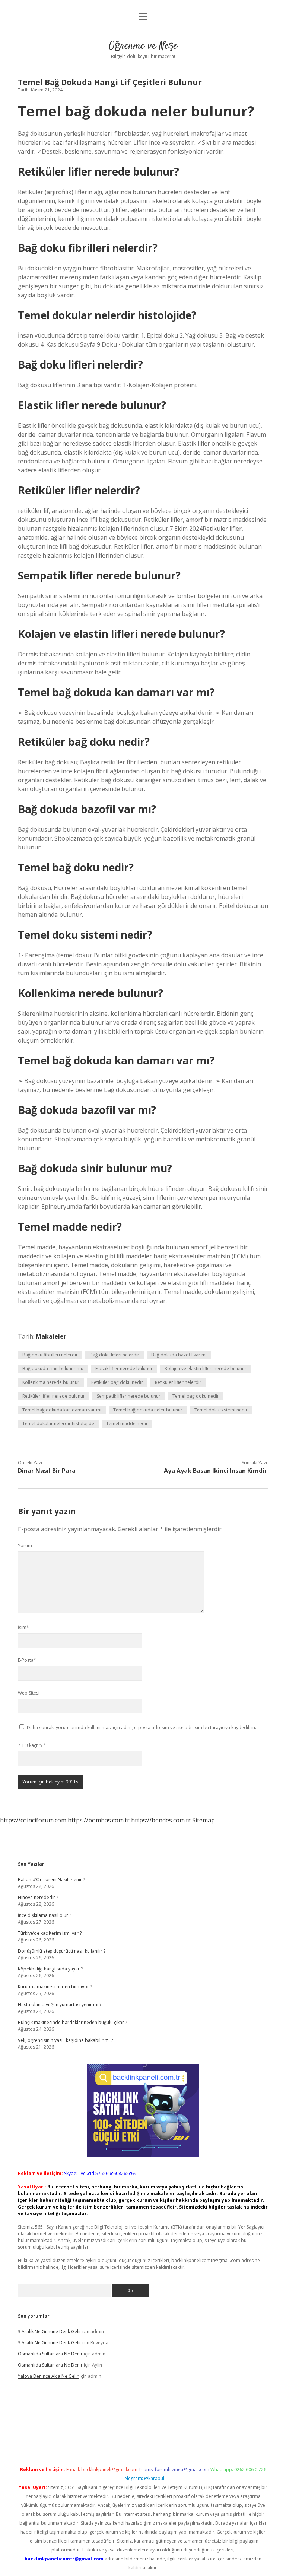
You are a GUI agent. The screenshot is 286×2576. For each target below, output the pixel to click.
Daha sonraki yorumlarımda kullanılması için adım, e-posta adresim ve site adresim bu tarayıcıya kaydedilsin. (142, 1727)
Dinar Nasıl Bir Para (47, 1471)
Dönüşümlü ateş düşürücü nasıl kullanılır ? (62, 1951)
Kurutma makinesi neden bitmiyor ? (55, 1987)
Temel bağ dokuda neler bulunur (148, 1410)
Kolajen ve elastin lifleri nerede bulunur (206, 1369)
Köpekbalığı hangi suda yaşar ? (50, 1969)
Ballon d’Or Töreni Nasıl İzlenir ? (51, 1880)
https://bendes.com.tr (161, 1820)
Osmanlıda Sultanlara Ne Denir (50, 2354)
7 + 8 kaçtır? (32, 1745)
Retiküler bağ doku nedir (117, 1382)
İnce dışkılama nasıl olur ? (45, 1915)
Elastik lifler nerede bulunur (124, 1369)
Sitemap (204, 1820)
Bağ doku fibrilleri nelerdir (50, 1355)
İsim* (23, 1627)
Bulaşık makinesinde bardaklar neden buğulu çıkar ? (72, 2022)
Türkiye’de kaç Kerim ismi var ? (50, 1933)
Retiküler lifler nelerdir (178, 1382)
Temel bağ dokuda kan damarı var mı (62, 1410)
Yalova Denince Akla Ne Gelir (48, 2376)
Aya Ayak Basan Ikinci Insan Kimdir (215, 1471)
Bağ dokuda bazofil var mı (179, 1355)
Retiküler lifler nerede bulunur (54, 1396)
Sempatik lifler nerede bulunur (129, 1396)
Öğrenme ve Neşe (143, 46)
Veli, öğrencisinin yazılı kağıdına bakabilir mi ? (65, 2040)
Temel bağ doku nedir (196, 1396)
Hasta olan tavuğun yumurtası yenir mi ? (60, 2005)
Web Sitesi (29, 1693)
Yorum (25, 1546)
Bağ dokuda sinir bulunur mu (53, 1369)
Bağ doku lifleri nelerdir (115, 1355)
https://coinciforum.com (33, 1820)
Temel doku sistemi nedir (221, 1410)
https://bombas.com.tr (99, 1820)
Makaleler (51, 1336)
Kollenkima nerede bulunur (51, 1382)
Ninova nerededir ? (38, 1897)
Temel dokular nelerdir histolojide (58, 1424)
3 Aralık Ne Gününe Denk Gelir (50, 2331)
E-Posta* (27, 1660)
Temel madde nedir (127, 1424)
